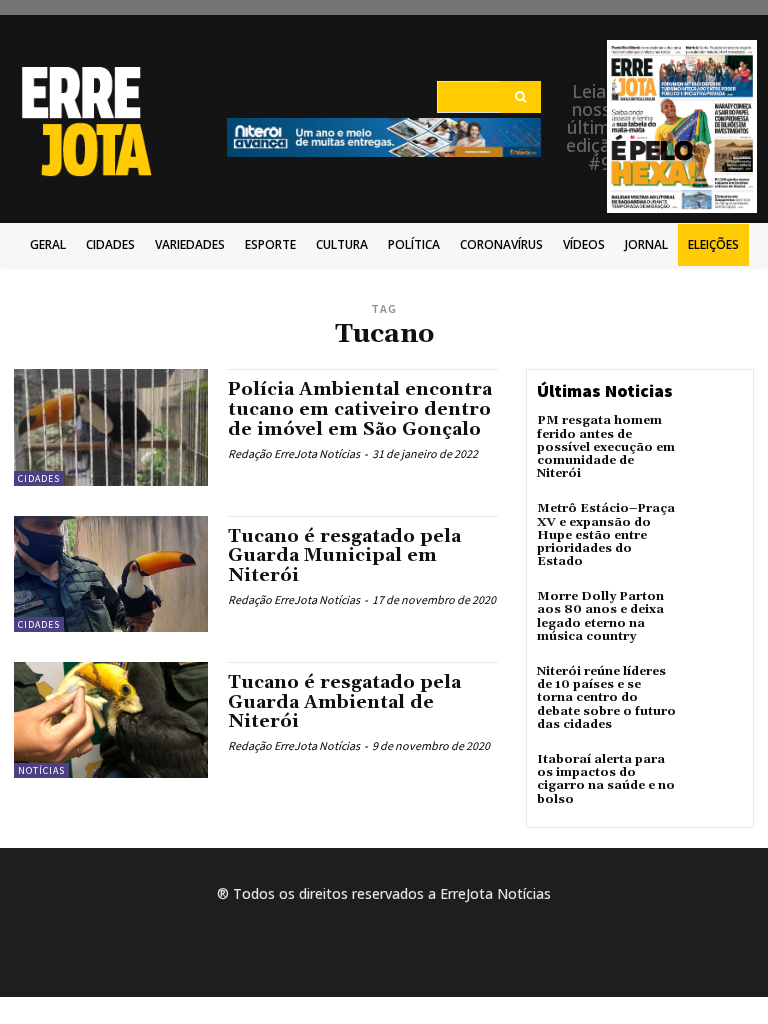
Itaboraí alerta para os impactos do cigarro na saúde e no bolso (606, 779)
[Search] (520, 97)
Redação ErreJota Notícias (294, 453)
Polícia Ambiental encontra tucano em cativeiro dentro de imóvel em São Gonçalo (360, 409)
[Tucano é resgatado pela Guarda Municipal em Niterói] (111, 574)
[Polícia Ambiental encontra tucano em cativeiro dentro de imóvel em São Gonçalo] (111, 427)
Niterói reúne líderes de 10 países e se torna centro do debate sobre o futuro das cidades (606, 698)
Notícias (41, 770)
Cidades (39, 478)
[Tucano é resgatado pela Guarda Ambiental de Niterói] (111, 720)
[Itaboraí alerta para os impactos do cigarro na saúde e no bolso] (716, 780)
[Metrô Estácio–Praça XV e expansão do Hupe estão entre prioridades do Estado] (716, 529)
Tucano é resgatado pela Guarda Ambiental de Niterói (344, 702)
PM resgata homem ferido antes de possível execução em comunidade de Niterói (606, 447)
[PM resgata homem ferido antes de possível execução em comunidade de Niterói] (716, 441)
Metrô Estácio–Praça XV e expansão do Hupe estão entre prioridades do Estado (606, 535)
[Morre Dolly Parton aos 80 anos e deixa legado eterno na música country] (716, 617)
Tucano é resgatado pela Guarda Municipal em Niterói (344, 556)
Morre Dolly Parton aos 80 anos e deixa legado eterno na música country (600, 616)
